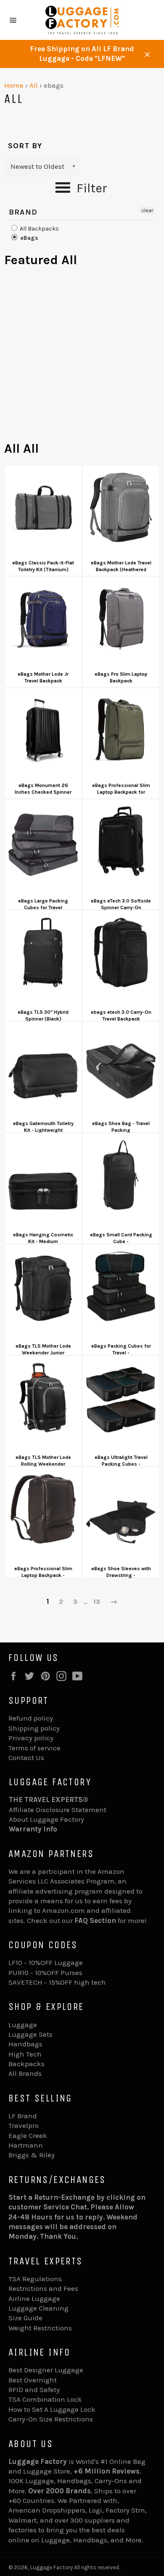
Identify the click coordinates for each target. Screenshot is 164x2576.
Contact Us (26, 1758)
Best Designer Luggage (46, 2370)
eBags (28, 238)
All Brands (25, 2073)
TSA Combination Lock (45, 2399)
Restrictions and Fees (43, 2288)
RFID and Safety (34, 2390)
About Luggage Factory (46, 1819)
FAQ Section (95, 1920)
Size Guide (25, 2318)
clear (147, 210)
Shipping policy (34, 1728)
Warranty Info (33, 1829)
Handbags (25, 2044)
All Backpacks (39, 229)
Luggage (23, 2025)
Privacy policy (31, 1738)
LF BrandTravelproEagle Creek (28, 2126)
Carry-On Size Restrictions (51, 2419)
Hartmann (26, 2145)
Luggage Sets (30, 2034)
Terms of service (34, 1748)
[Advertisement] (82, 358)
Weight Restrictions (40, 2328)
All (34, 85)
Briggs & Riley (32, 2155)
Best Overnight (33, 2380)
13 (97, 1601)
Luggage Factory (52, 2567)
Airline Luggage (34, 2298)
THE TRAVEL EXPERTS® (49, 1800)
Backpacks (26, 2064)
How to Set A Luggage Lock (52, 2409)
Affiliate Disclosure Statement (58, 1810)
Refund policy (31, 1718)
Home (14, 85)
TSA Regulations (35, 2279)
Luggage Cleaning (38, 2308)
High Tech (25, 2054)
